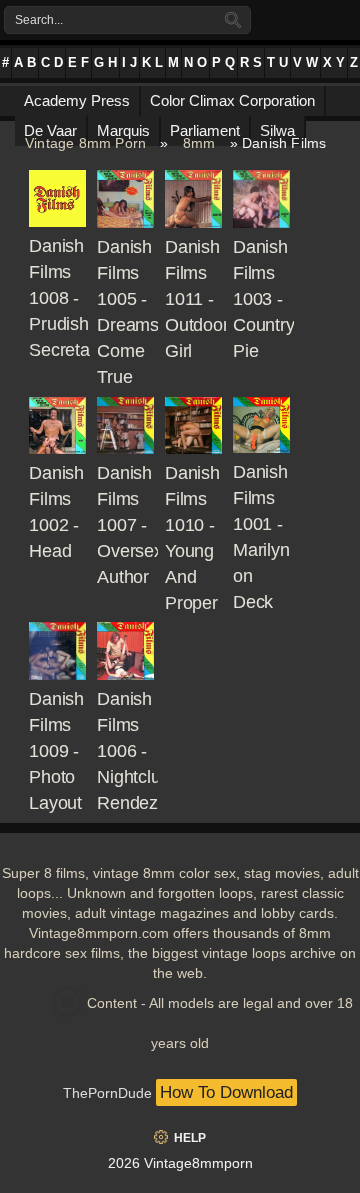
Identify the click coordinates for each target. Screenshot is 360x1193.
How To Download (226, 1092)
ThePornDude (107, 1093)
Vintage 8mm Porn (85, 143)
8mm (199, 143)
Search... (39, 20)
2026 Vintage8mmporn (180, 1163)
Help (190, 1138)
